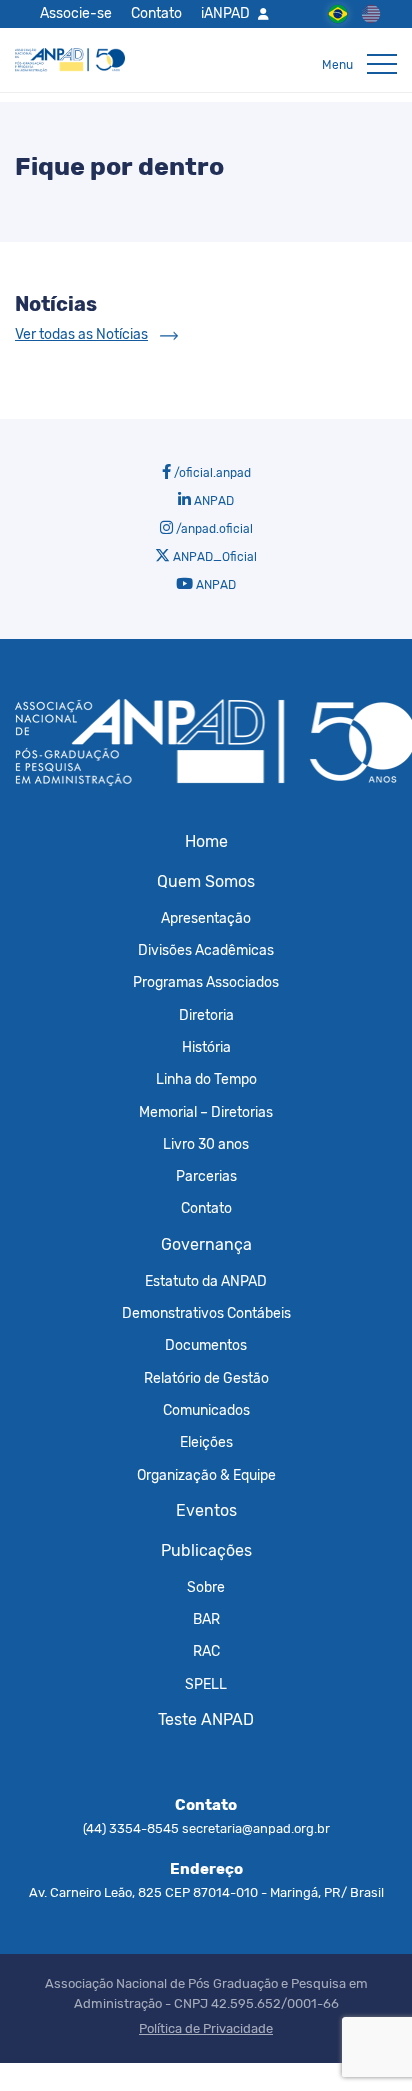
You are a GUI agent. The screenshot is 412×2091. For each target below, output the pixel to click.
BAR (206, 1619)
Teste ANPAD (206, 1719)
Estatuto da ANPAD (206, 1281)
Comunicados (206, 1410)
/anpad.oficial (213, 529)
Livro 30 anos (206, 1144)
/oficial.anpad (211, 473)
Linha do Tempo (206, 1079)
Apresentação (206, 918)
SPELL (206, 1684)
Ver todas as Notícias (81, 334)
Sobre (206, 1587)
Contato (156, 13)
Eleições (206, 1442)
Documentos (206, 1345)
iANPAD (225, 13)
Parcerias (206, 1176)
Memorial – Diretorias (206, 1112)
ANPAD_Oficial (213, 557)
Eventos (206, 1510)
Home (206, 841)
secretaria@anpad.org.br (256, 1828)
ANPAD (212, 501)
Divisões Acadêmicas (206, 950)
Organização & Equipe (206, 1475)
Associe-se (76, 13)
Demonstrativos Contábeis (206, 1313)
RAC (206, 1651)
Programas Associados (206, 982)
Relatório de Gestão (206, 1378)
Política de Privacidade (206, 2028)
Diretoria (206, 1015)
